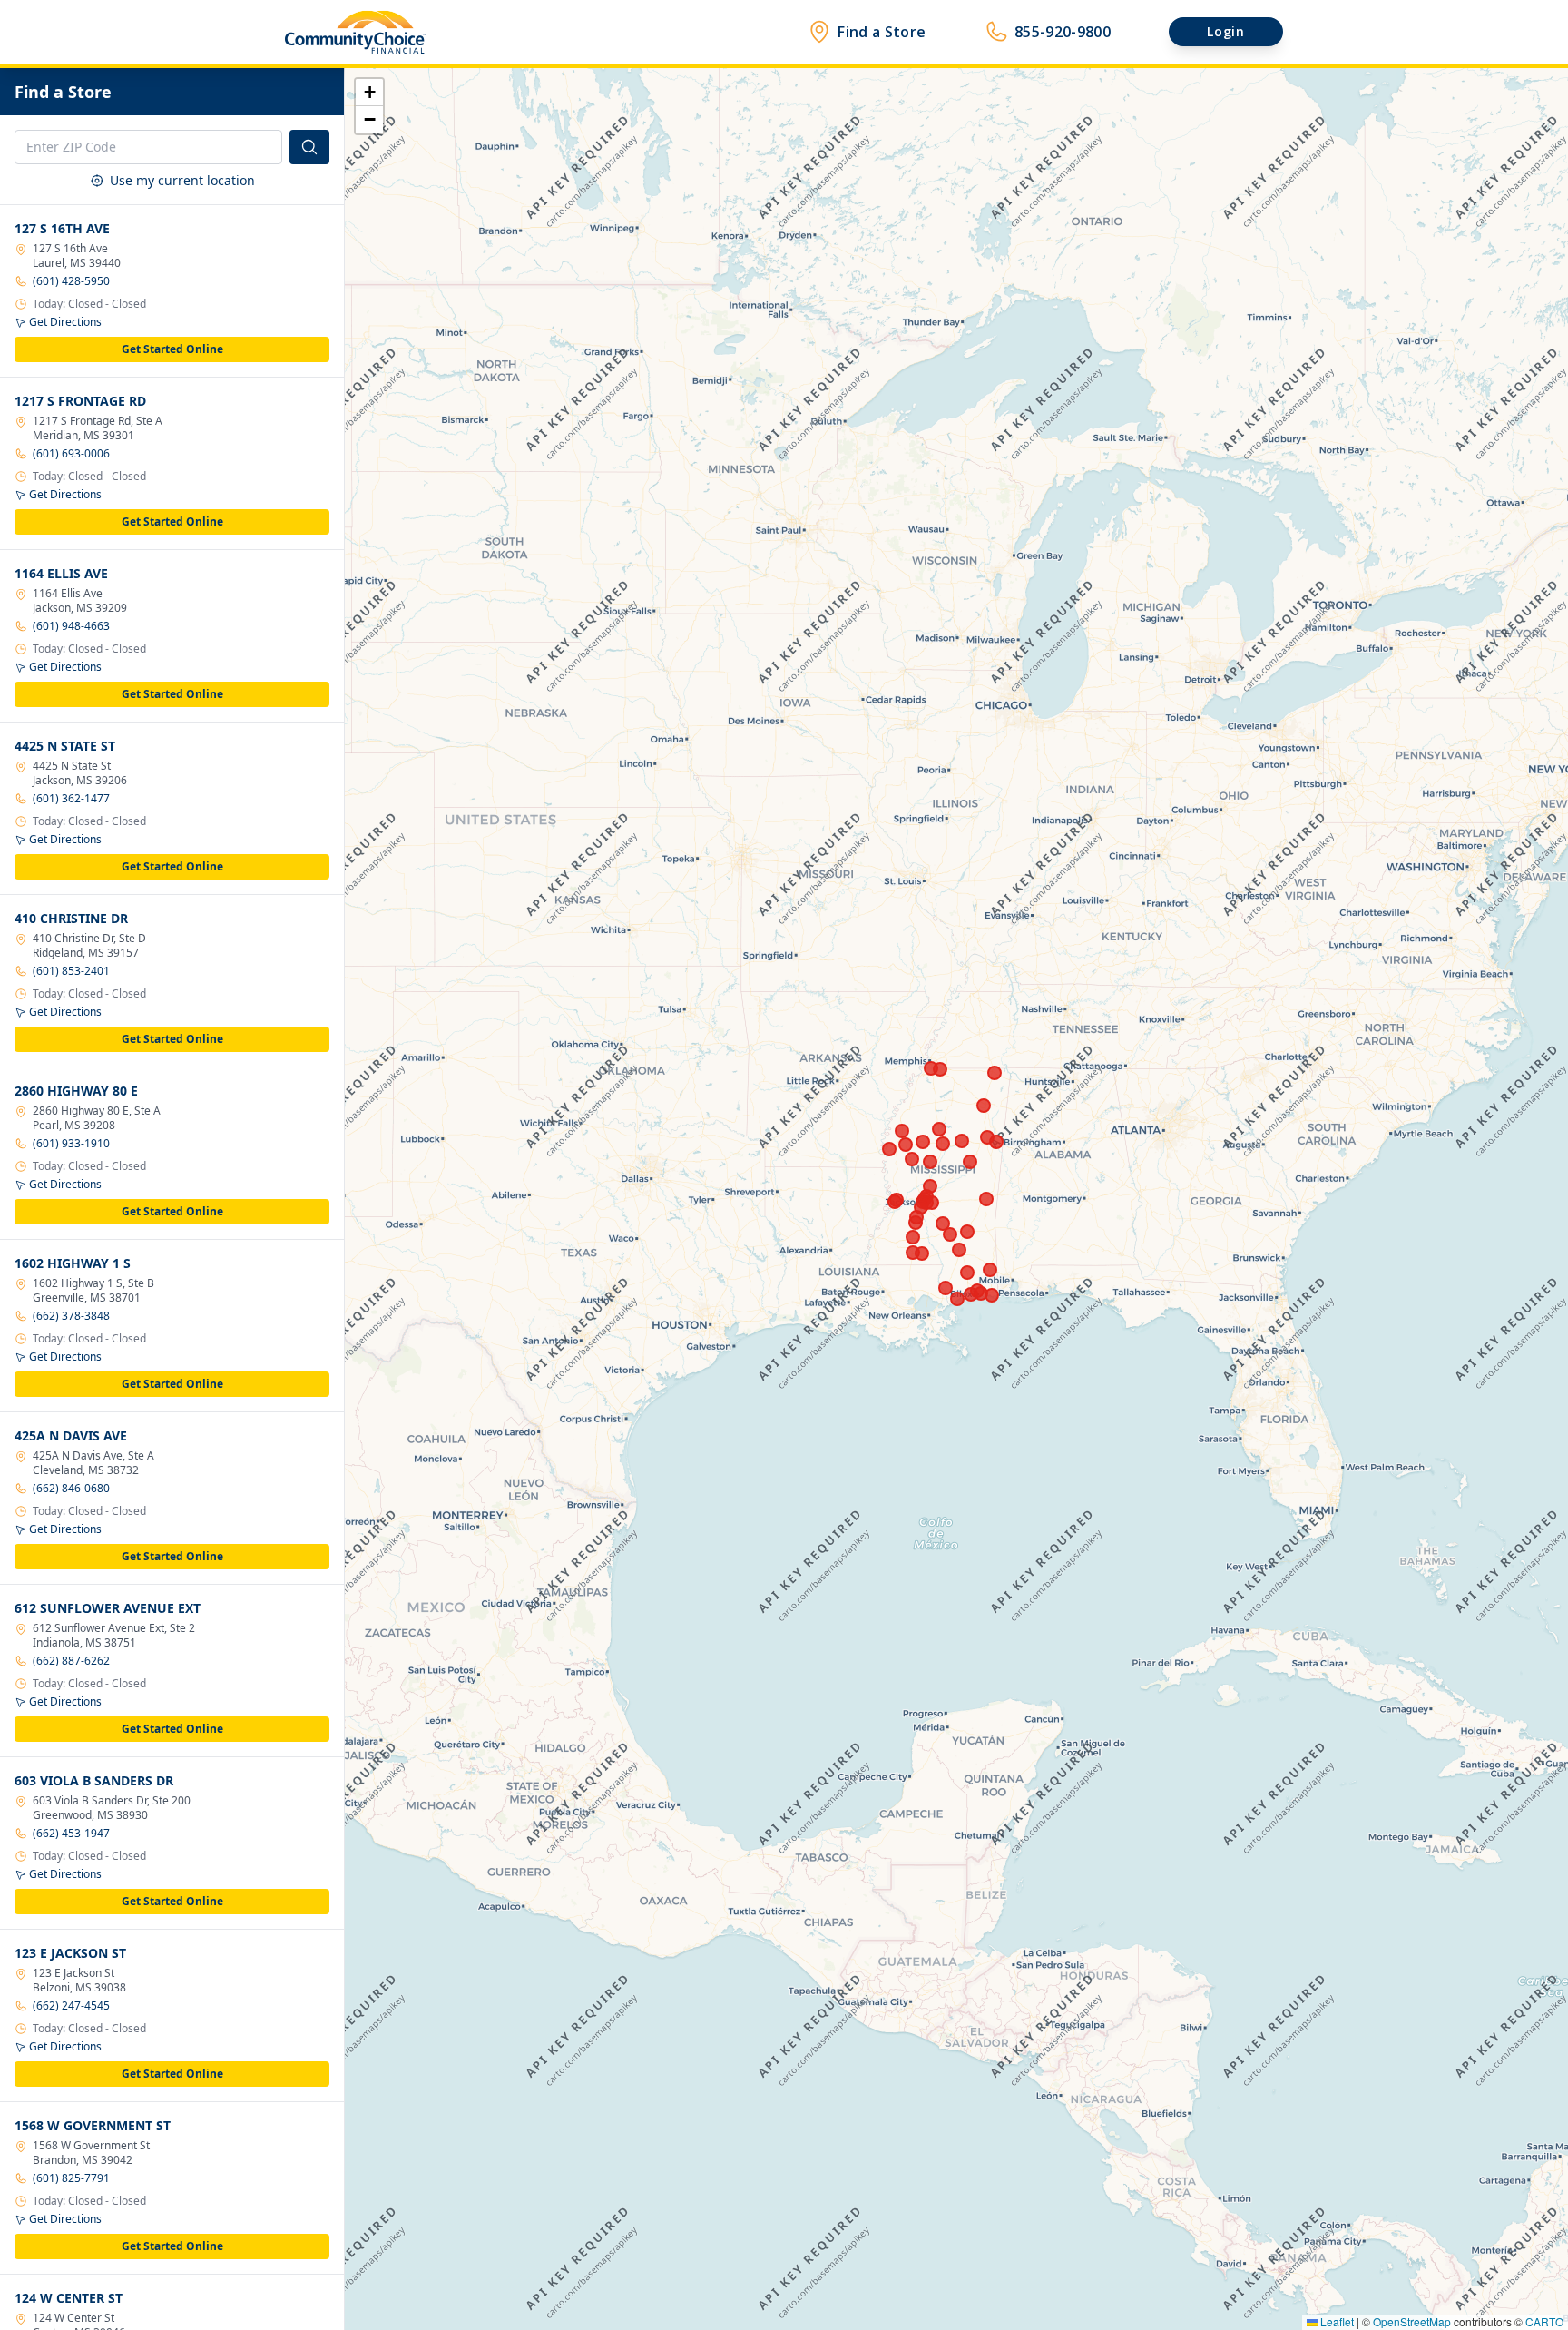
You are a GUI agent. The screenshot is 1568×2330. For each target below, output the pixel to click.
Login (1226, 31)
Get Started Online (172, 349)
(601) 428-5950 (71, 281)
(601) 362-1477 (71, 799)
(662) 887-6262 (71, 1661)
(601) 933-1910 (71, 1144)
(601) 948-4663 (71, 626)
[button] (369, 93)
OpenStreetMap (1412, 2321)
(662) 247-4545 (71, 2006)
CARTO (1544, 2321)
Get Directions (65, 322)
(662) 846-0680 (71, 1489)
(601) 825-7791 (71, 2178)
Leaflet (1336, 2321)
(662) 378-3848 (71, 1316)
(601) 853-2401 (71, 971)
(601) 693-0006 (71, 454)
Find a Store (882, 32)
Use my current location (182, 180)
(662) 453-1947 (71, 1834)
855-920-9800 (1063, 32)
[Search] (309, 147)
